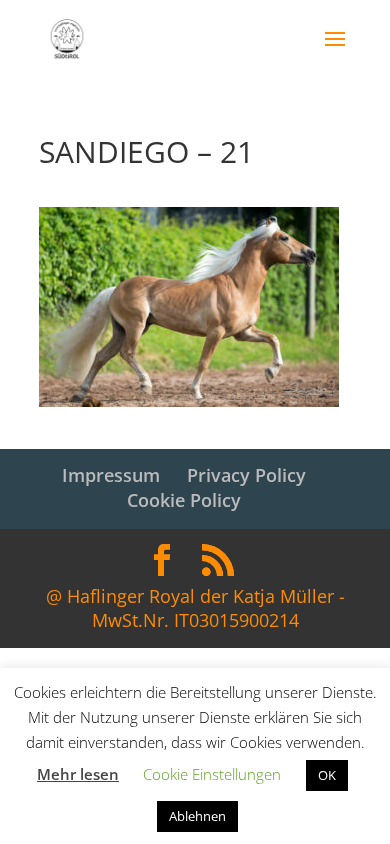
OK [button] (327, 775)
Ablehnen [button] (197, 816)
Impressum (111, 475)
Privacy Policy (246, 475)
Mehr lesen (78, 774)
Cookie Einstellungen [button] (212, 774)
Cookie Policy (184, 500)
